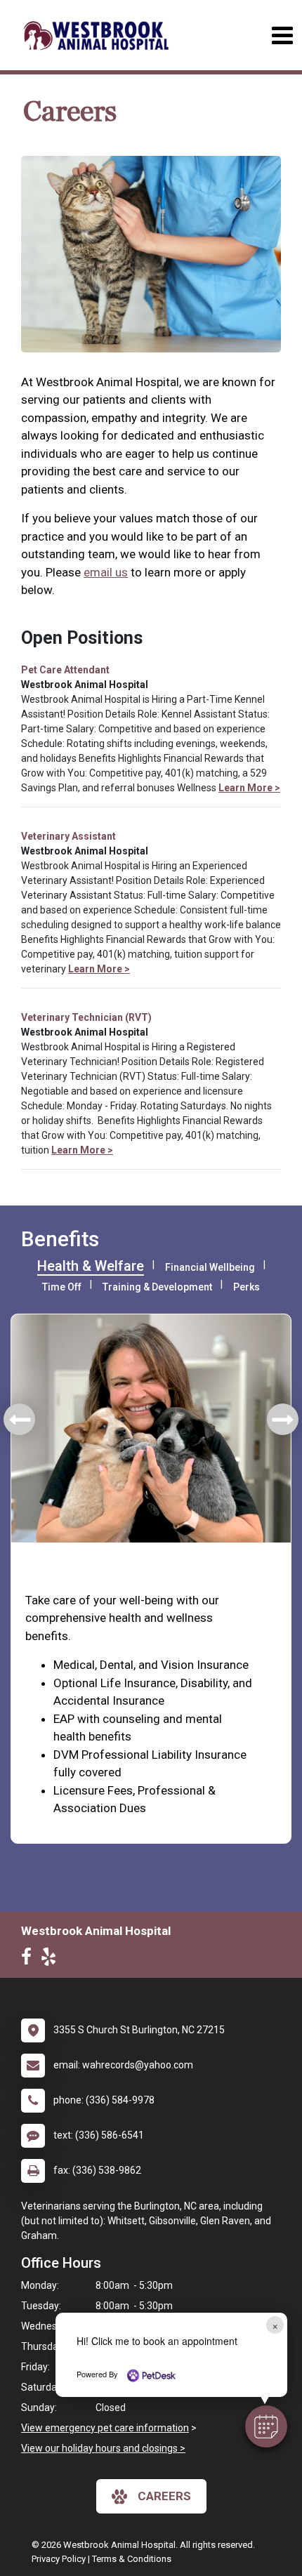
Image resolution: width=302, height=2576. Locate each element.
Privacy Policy (59, 2559)
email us (106, 572)
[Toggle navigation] (282, 35)
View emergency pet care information (105, 2428)
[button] (266, 2426)
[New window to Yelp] (52, 1960)
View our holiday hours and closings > (103, 2448)
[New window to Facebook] (30, 1960)
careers (164, 2496)
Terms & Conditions (132, 2559)
